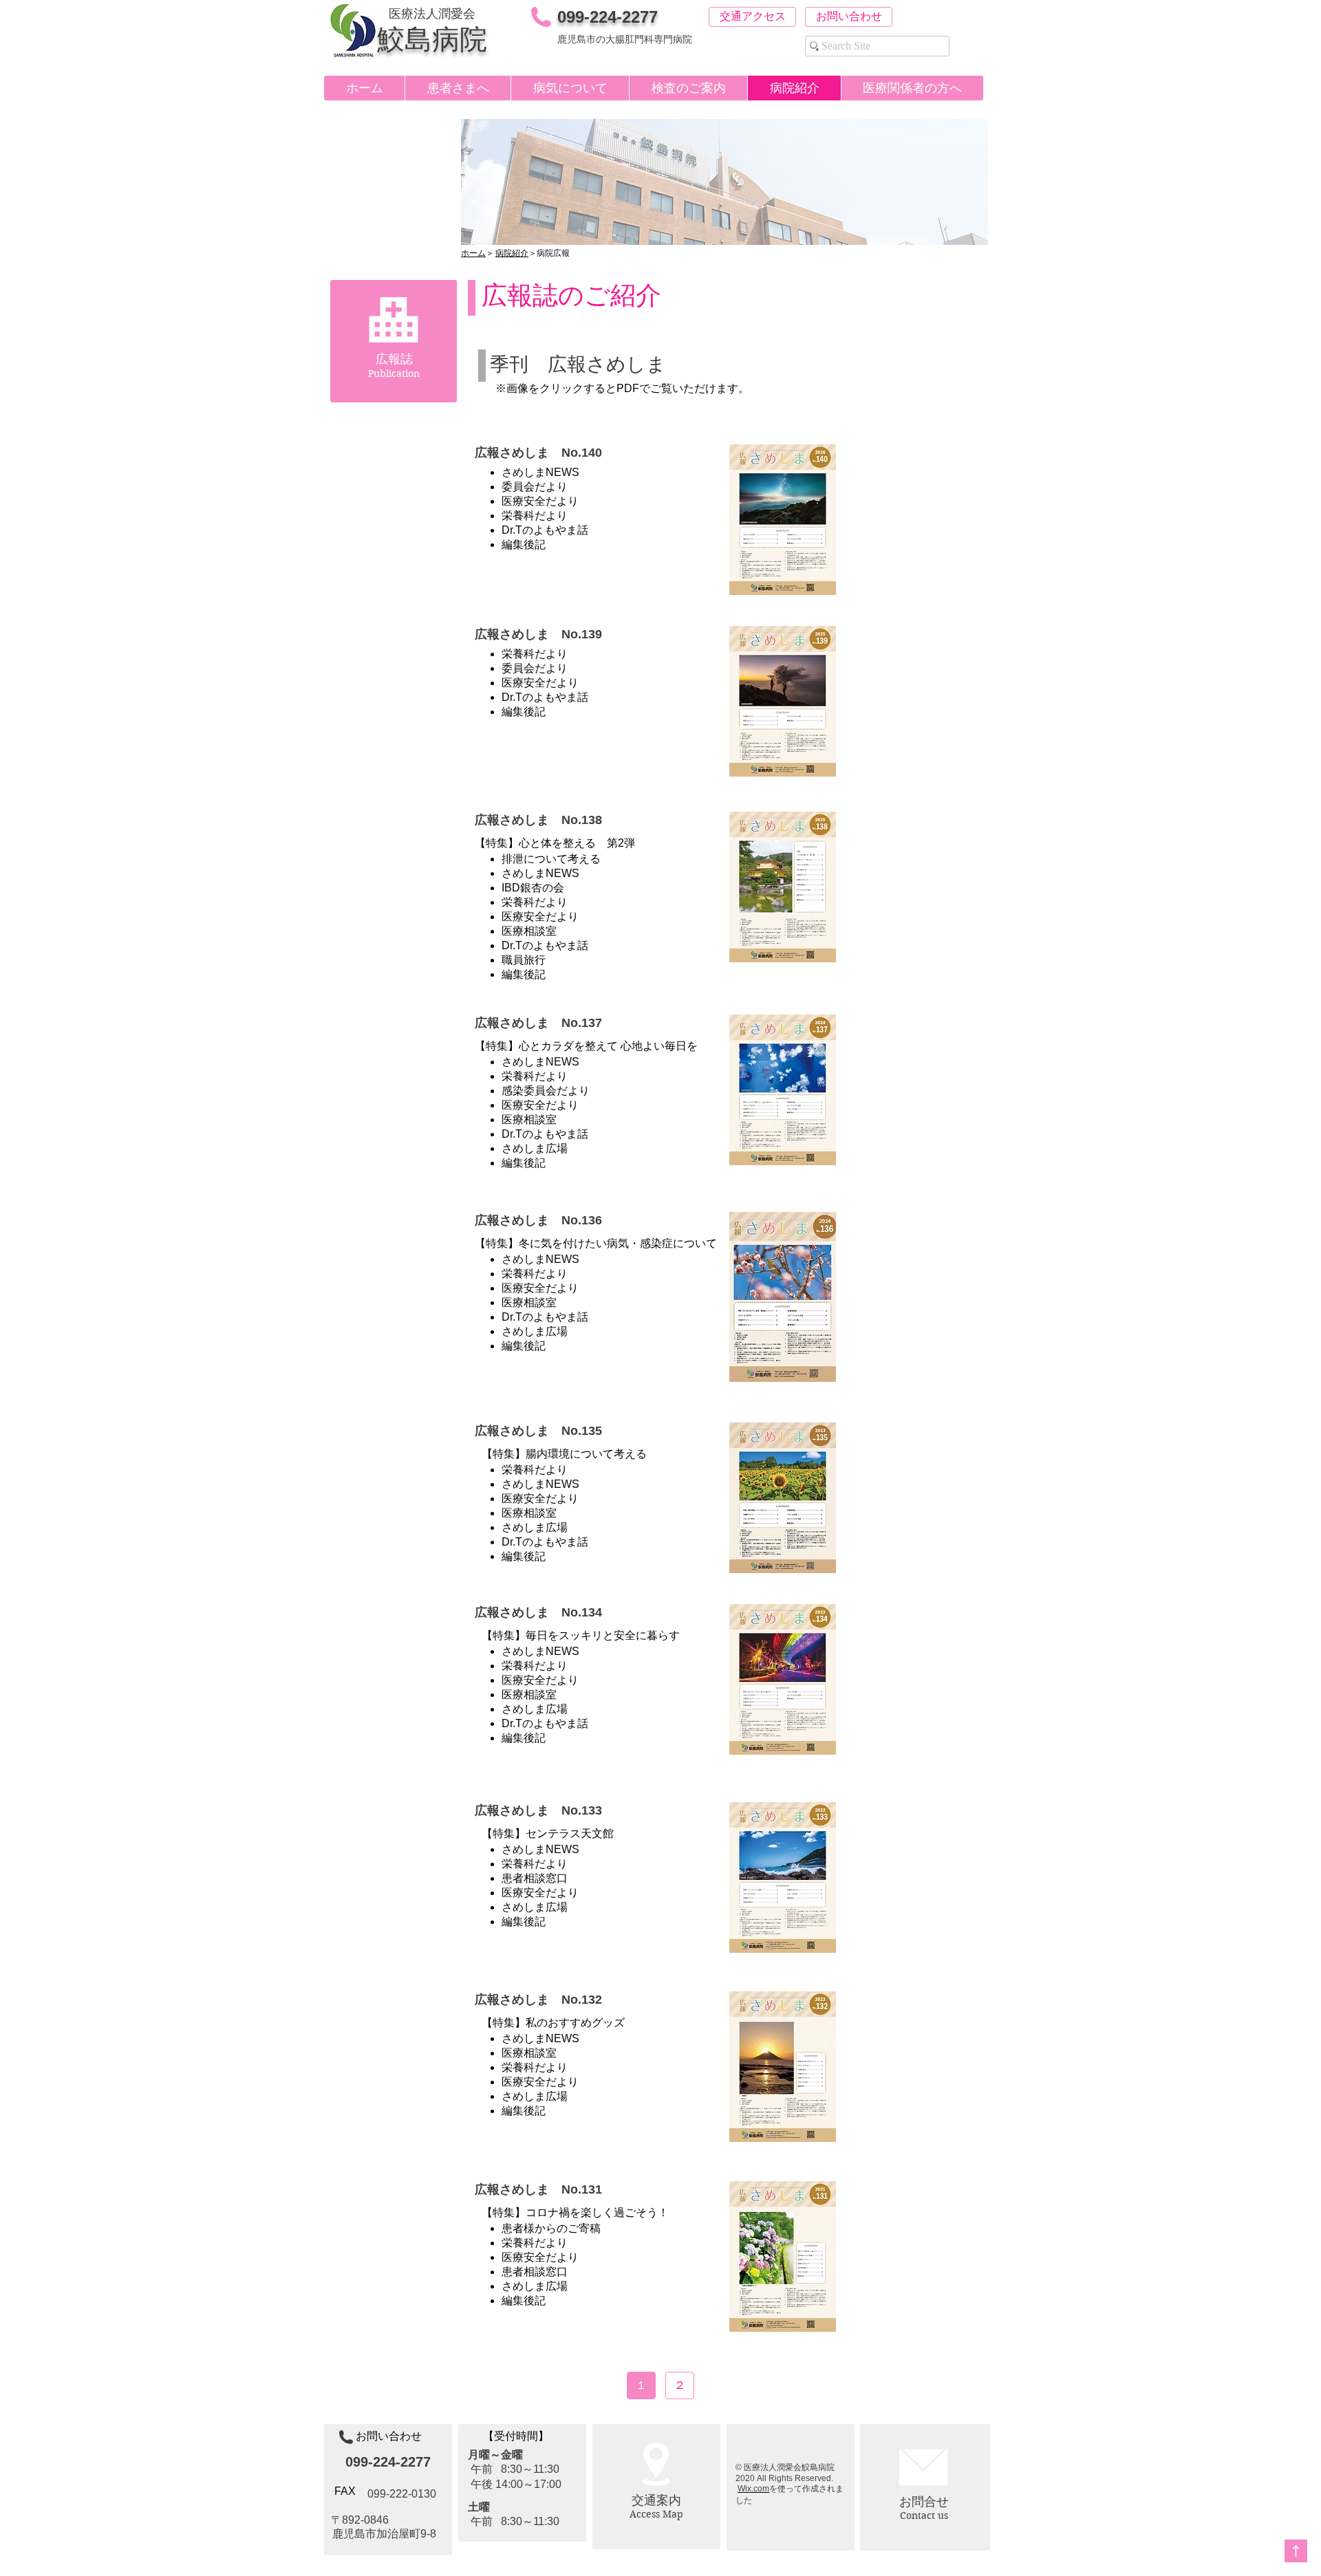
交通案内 (656, 2500)
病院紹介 (512, 253)
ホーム (473, 253)
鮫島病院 (432, 39)
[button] (458, 88)
